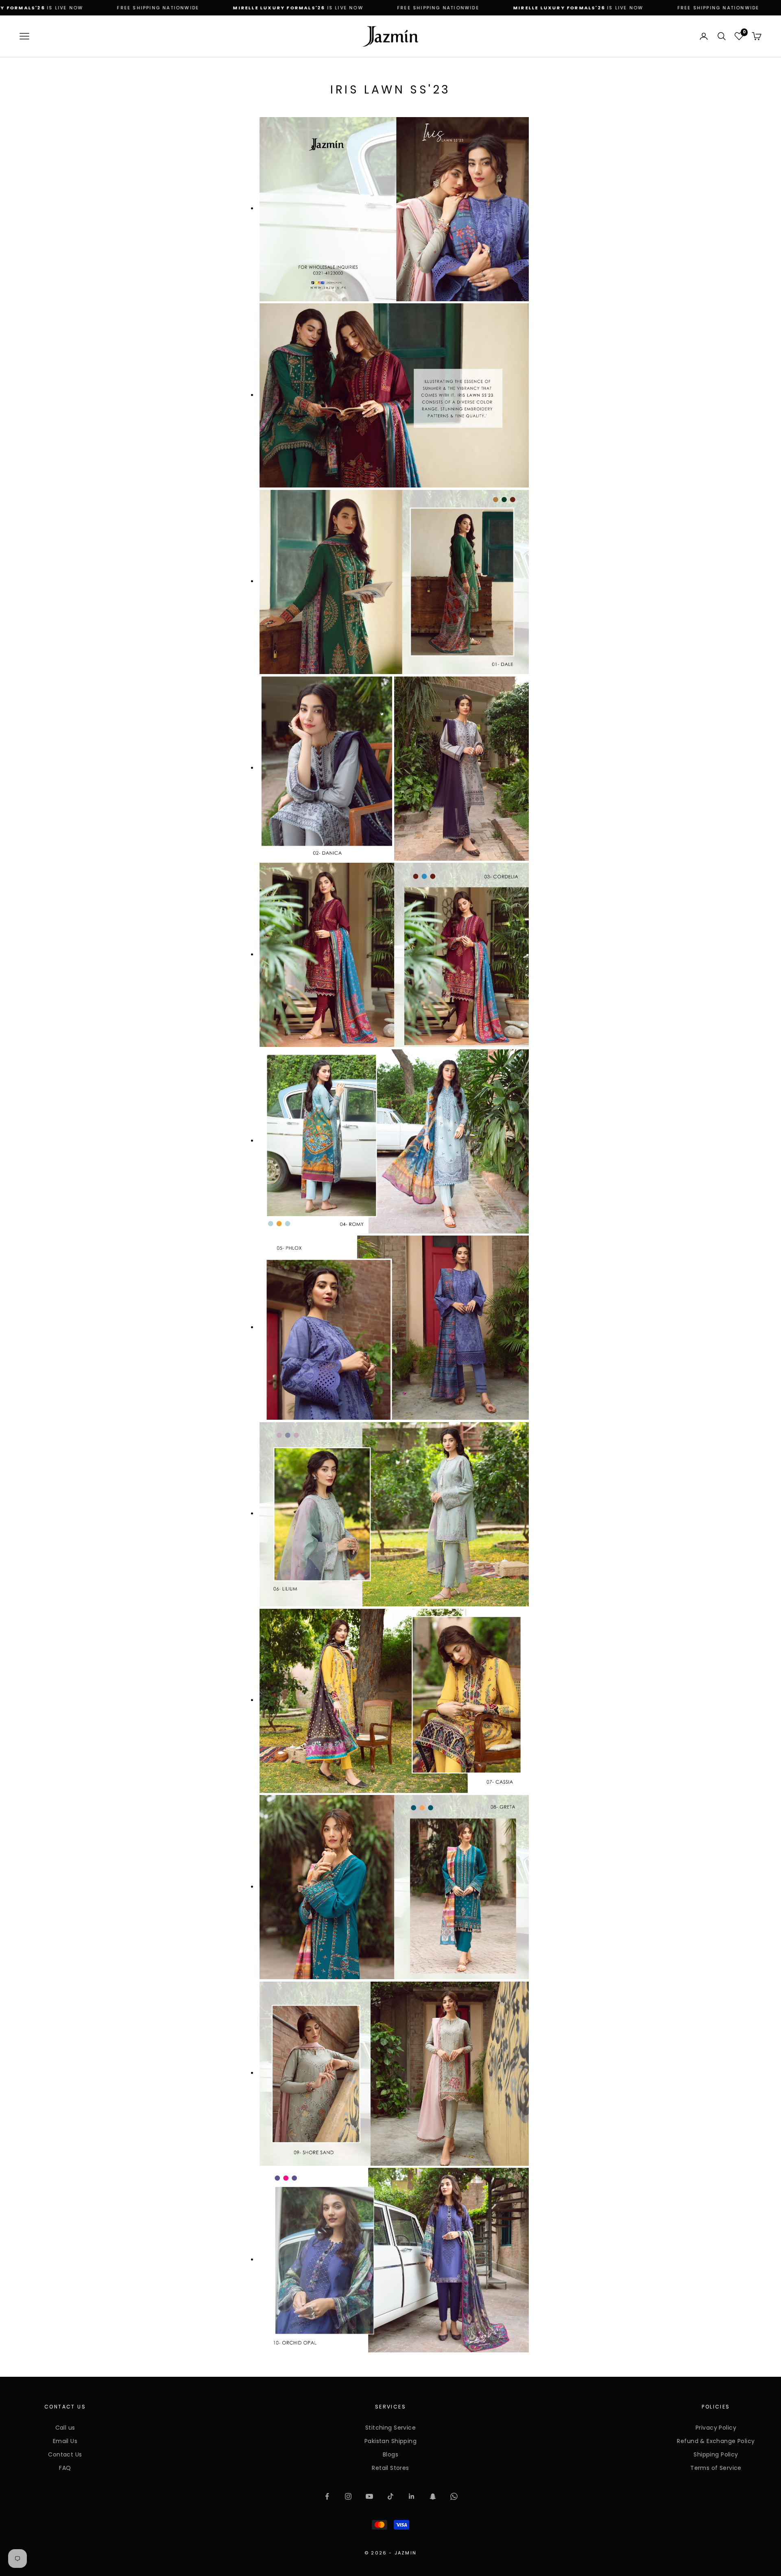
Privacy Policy (716, 2428)
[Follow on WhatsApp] (454, 2496)
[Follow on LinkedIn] (412, 2496)
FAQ (65, 2468)
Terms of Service (716, 2468)
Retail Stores (390, 2468)
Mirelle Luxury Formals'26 (277, 8)
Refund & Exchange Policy (716, 2441)
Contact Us (65, 2454)
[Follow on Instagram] (348, 2496)
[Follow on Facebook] (327, 2496)
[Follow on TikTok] (390, 2496)
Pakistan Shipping (390, 2441)
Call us (65, 2428)
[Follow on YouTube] (369, 2496)
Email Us (65, 2441)
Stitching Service (390, 2428)
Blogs (390, 2454)
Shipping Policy (716, 2454)
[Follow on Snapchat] (433, 2496)
